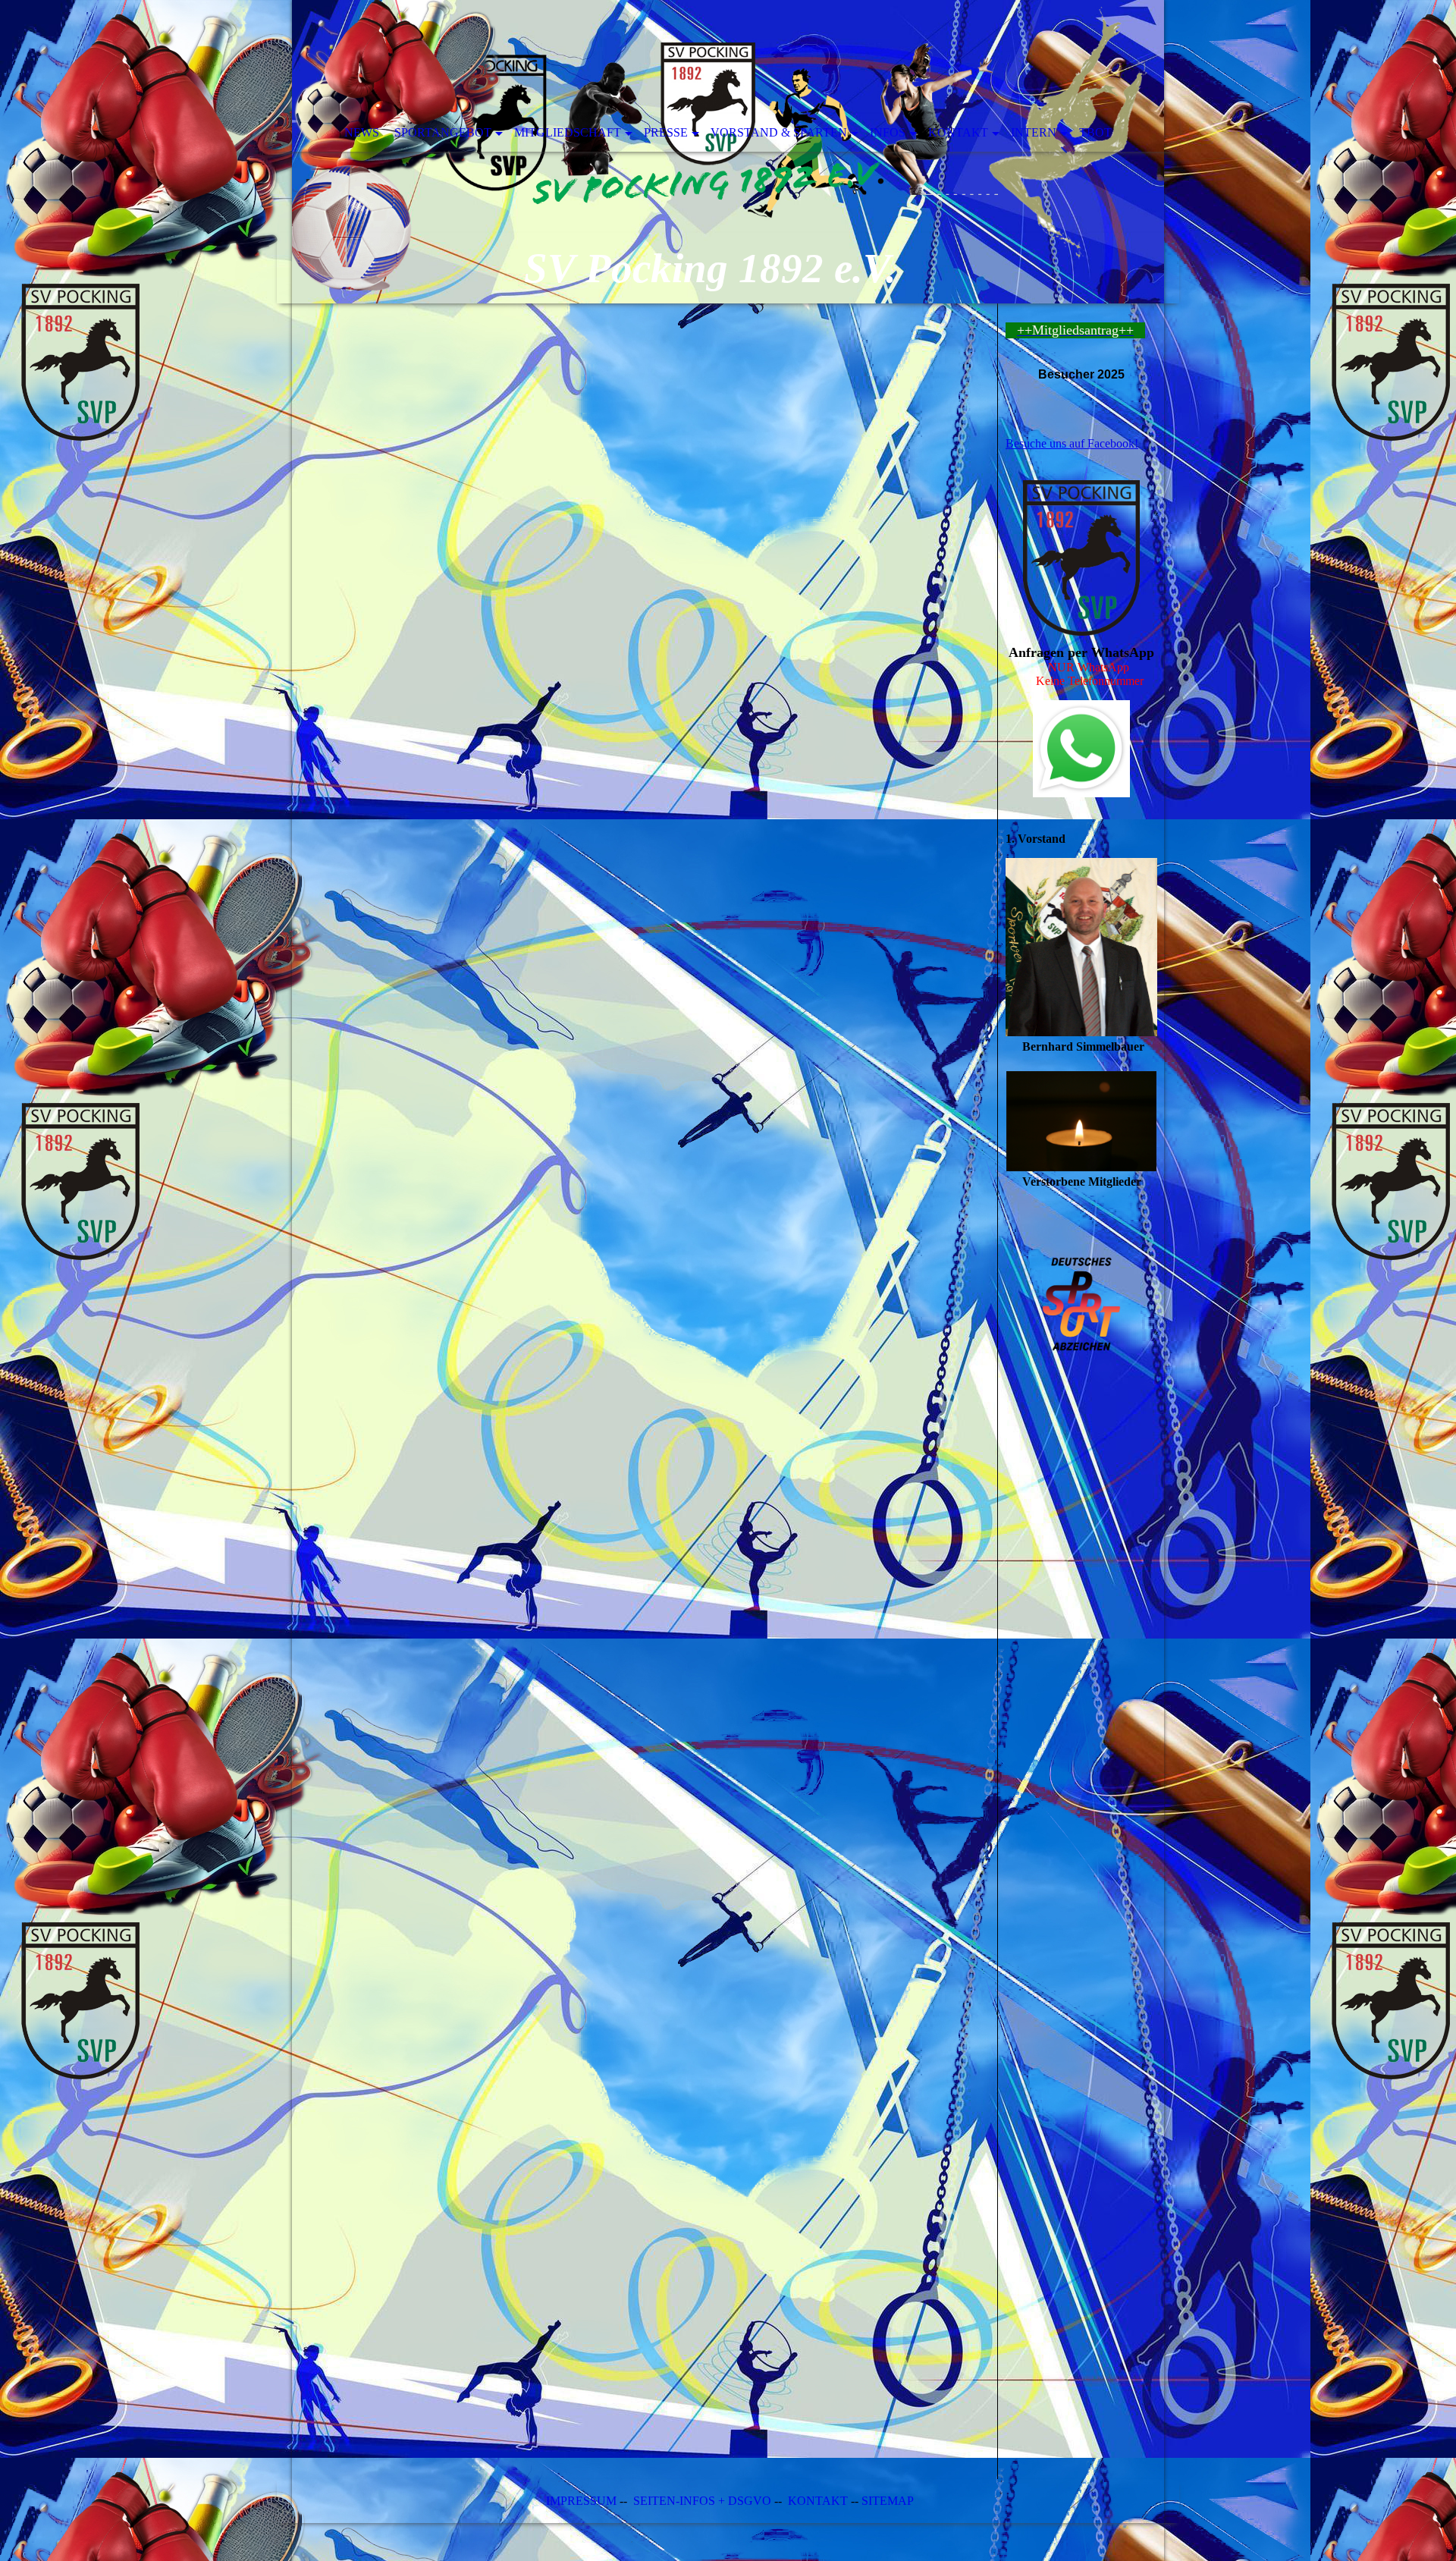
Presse (666, 132)
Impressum (580, 2501)
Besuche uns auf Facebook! (1072, 443)
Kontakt (958, 132)
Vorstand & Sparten (779, 132)
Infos (888, 132)
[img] (728, 152)
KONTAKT (818, 2501)
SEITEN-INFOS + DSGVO (702, 2501)
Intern (1034, 132)
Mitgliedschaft (568, 132)
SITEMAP (888, 2501)
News (362, 132)
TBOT (1095, 132)
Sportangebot (443, 132)
